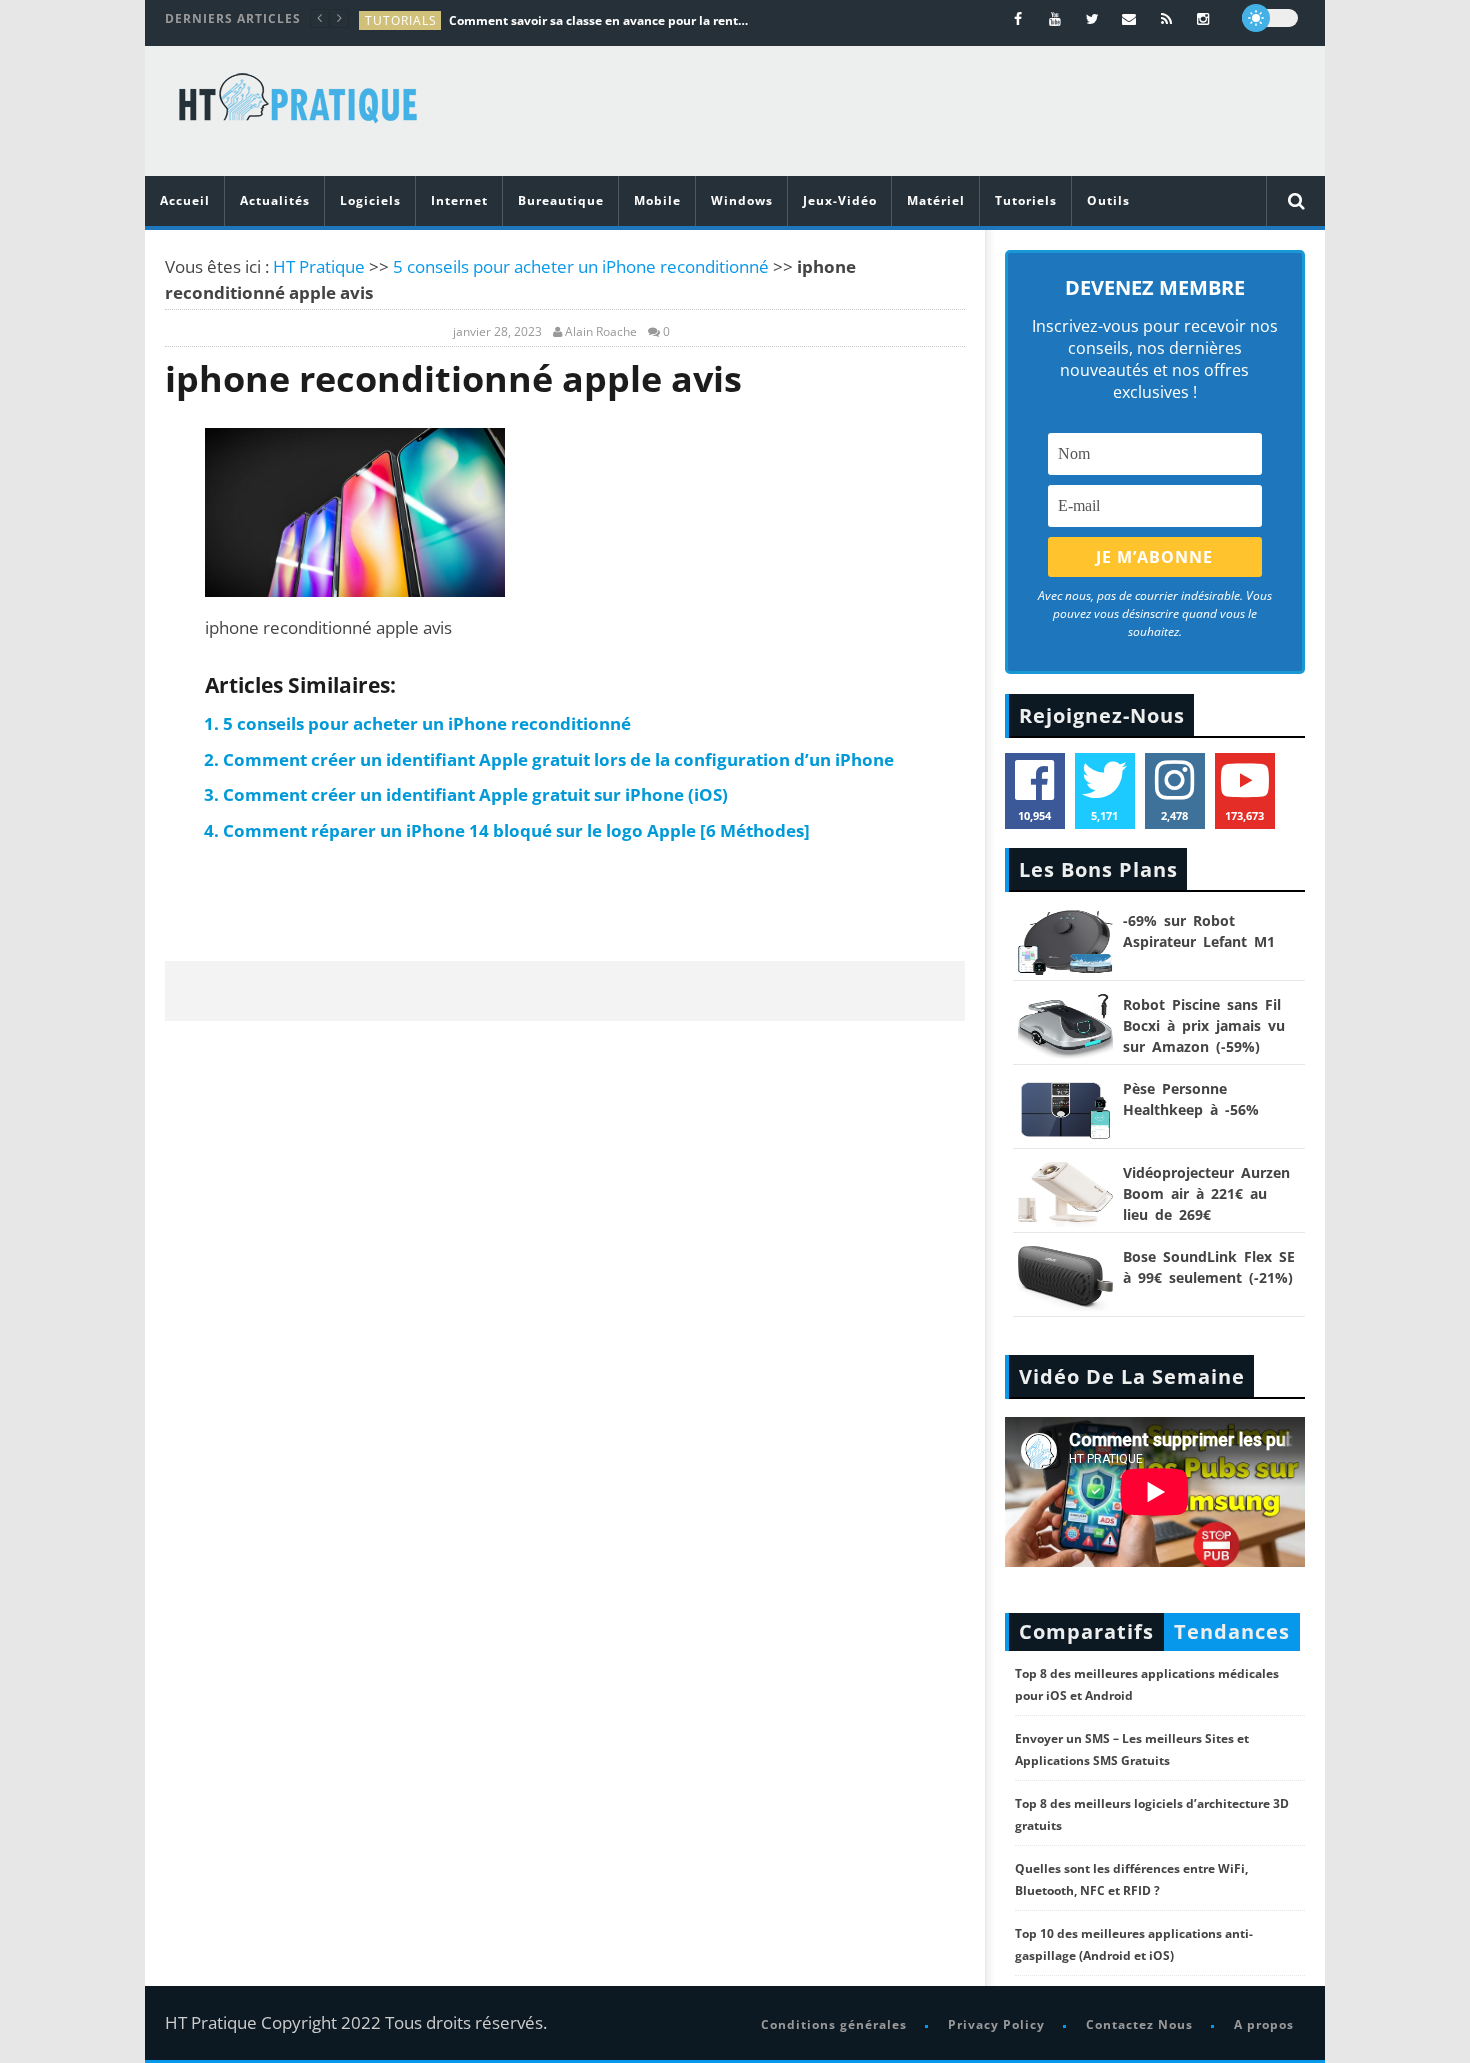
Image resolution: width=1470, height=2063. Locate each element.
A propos (1264, 2024)
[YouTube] (1055, 18)
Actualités (275, 200)
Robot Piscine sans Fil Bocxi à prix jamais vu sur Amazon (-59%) (1204, 1025)
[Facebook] (1018, 18)
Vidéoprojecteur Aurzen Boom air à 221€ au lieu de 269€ (1206, 1193)
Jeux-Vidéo (840, 200)
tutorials (401, 20)
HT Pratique (319, 266)
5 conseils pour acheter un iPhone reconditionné (581, 266)
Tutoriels (1026, 200)
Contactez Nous (1139, 2024)
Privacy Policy (996, 2024)
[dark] (1270, 18)
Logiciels (370, 200)
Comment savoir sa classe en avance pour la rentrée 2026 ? (599, 20)
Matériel (936, 200)
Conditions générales (834, 2024)
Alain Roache (601, 332)
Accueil (185, 200)
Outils (1108, 200)
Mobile (657, 200)
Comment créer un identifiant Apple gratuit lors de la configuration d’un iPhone (558, 759)
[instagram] (1203, 18)
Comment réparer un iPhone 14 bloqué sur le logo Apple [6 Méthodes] (518, 830)
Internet (459, 200)
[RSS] (1166, 18)
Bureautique (561, 200)
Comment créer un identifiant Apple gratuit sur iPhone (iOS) (475, 794)
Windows (742, 200)
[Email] (1129, 18)
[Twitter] (1092, 18)
